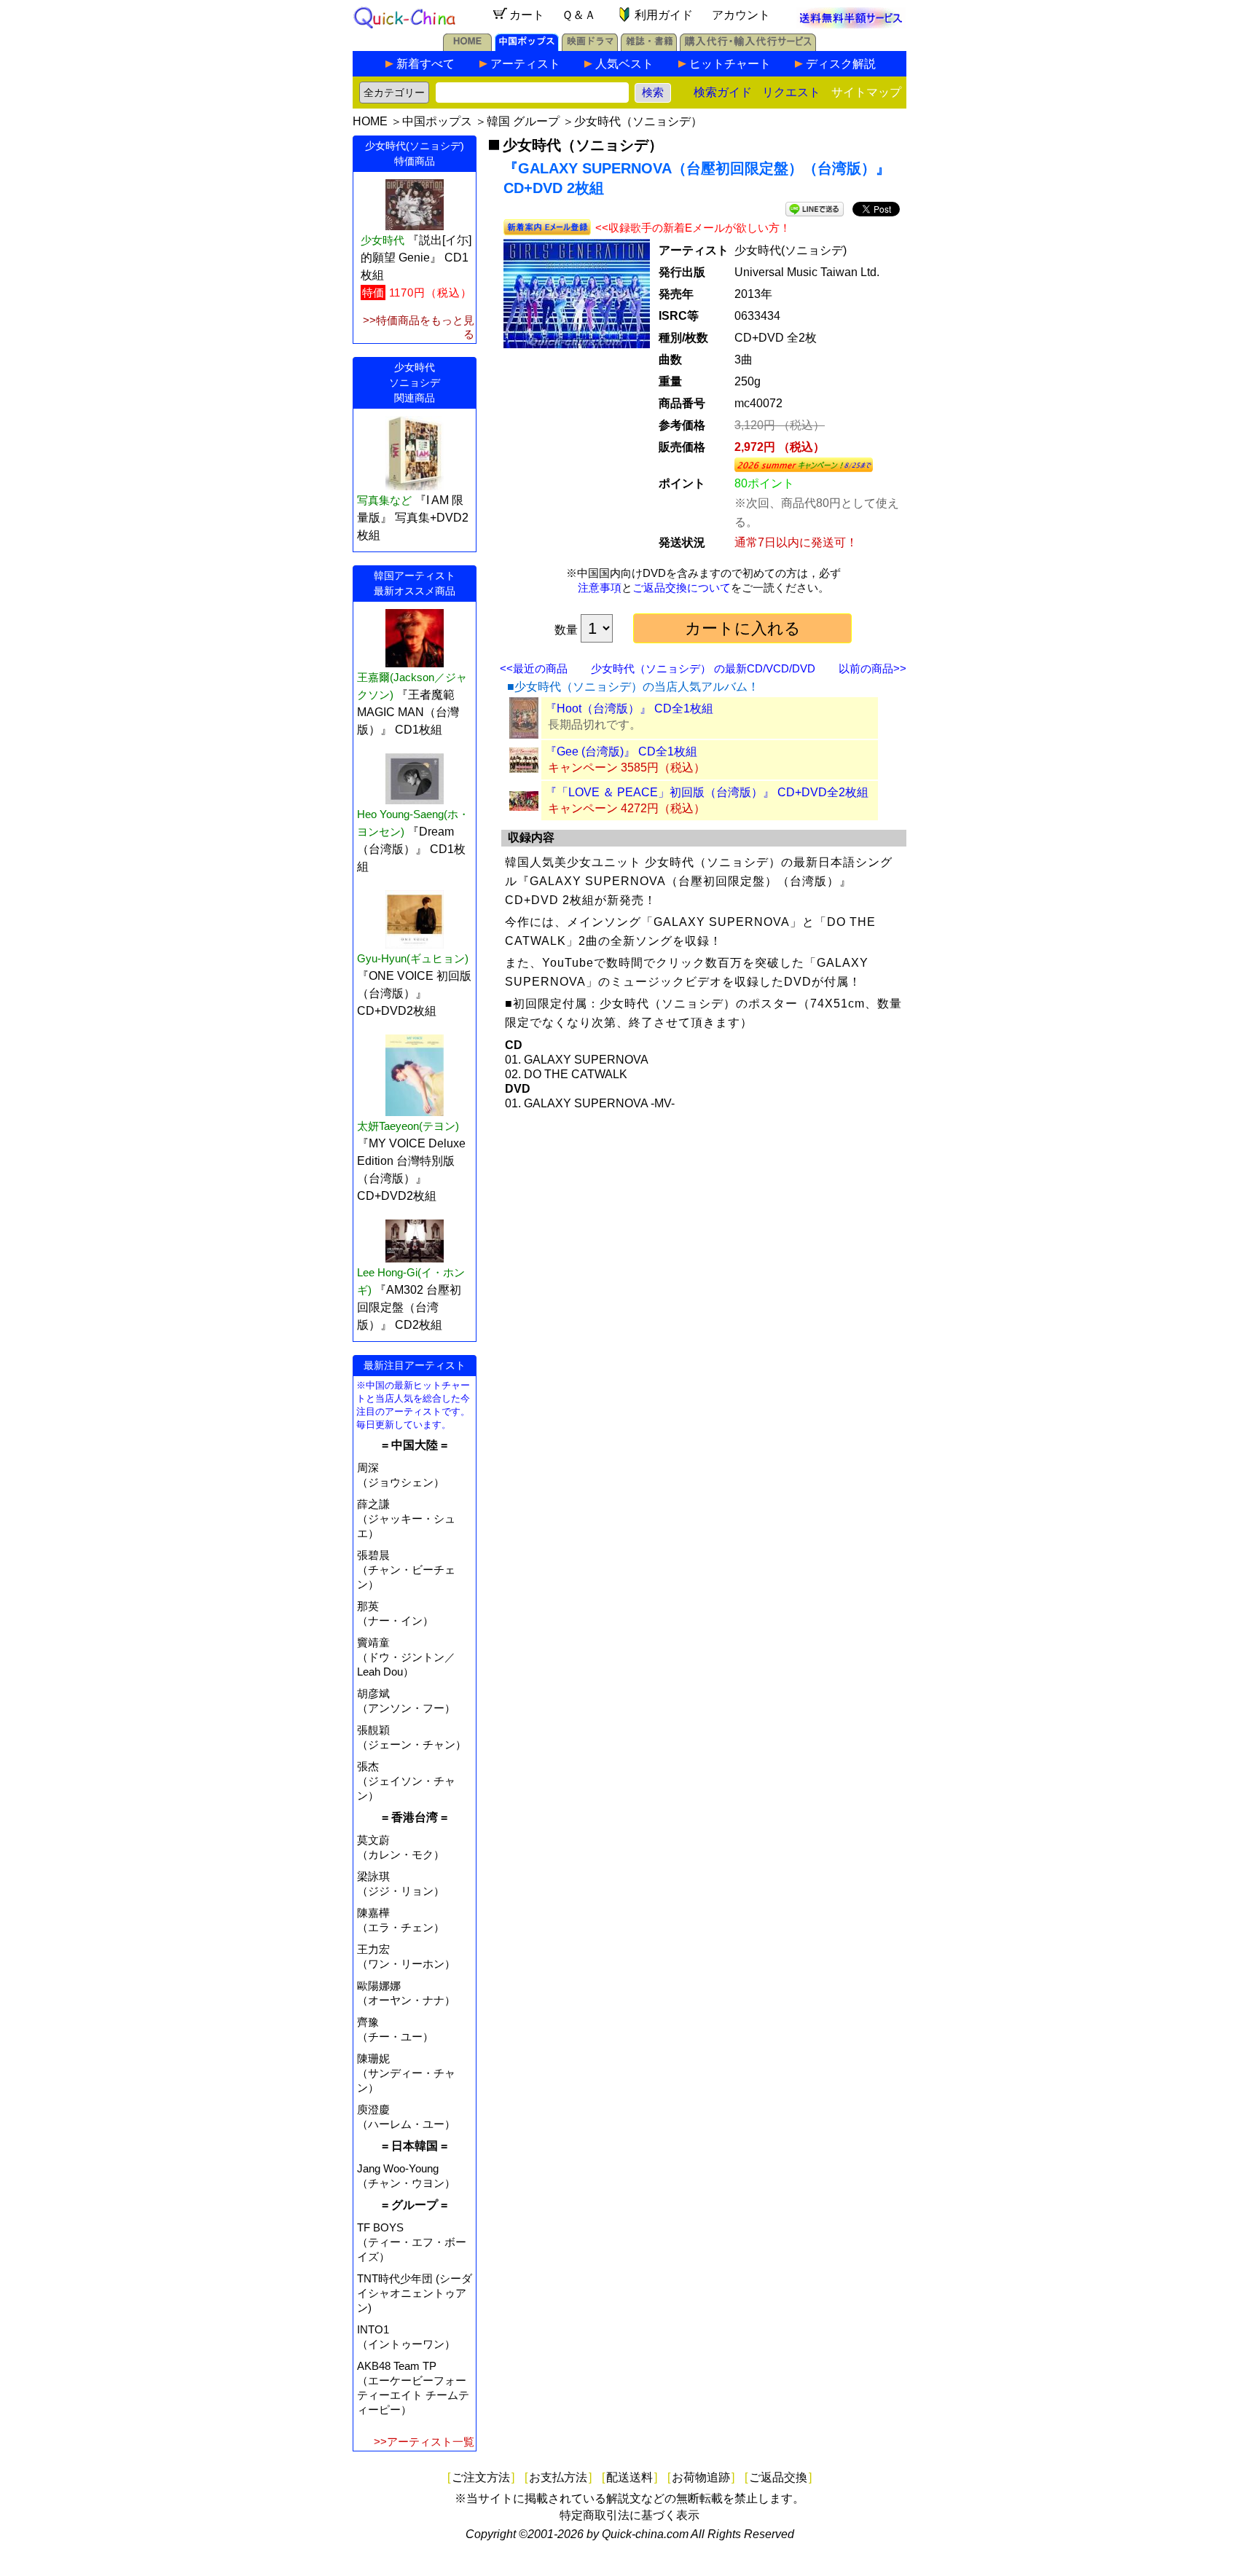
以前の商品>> (872, 668)
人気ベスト (624, 64)
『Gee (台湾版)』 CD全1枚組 (621, 751)
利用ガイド (664, 15)
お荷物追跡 (701, 2477)
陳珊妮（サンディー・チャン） (406, 2073)
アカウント (741, 15)
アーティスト (525, 64)
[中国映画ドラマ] (590, 47)
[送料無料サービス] (851, 24)
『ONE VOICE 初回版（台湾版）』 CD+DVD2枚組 (414, 993)
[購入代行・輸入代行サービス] (748, 47)
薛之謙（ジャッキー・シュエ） (406, 1519)
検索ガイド (723, 92)
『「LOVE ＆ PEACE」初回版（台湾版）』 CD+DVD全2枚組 (707, 792)
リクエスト (791, 92)
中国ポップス (437, 121)
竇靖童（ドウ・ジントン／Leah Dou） (406, 1657)
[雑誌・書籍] (649, 47)
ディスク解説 (841, 64)
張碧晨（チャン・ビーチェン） (406, 1570)
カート (527, 15)
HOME (370, 121)
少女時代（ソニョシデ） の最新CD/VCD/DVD (703, 668)
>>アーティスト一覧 (424, 2442)
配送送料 (629, 2477)
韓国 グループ (523, 121)
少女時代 (383, 240)
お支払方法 (558, 2477)
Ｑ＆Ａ (579, 15)
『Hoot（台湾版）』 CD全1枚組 (629, 708)
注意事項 (600, 588)
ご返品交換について (682, 588)
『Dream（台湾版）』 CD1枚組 (411, 849)
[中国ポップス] (527, 47)
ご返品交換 (778, 2477)
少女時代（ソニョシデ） (638, 121)
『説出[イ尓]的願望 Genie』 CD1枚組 (416, 258)
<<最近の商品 (534, 668)
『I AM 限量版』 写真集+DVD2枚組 (413, 518)
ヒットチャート (730, 64)
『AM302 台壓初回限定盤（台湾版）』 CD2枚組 (409, 1307)
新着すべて (425, 64)
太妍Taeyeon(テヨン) (408, 1126)
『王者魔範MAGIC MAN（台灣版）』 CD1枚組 (408, 712)
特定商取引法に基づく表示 (629, 2515)
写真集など (384, 500)
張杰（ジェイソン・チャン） (406, 1781)
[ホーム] (467, 47)
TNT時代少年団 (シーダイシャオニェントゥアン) (415, 2293)
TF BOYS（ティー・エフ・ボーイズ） (412, 2242)
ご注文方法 (481, 2477)
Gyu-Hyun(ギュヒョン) (413, 958)
